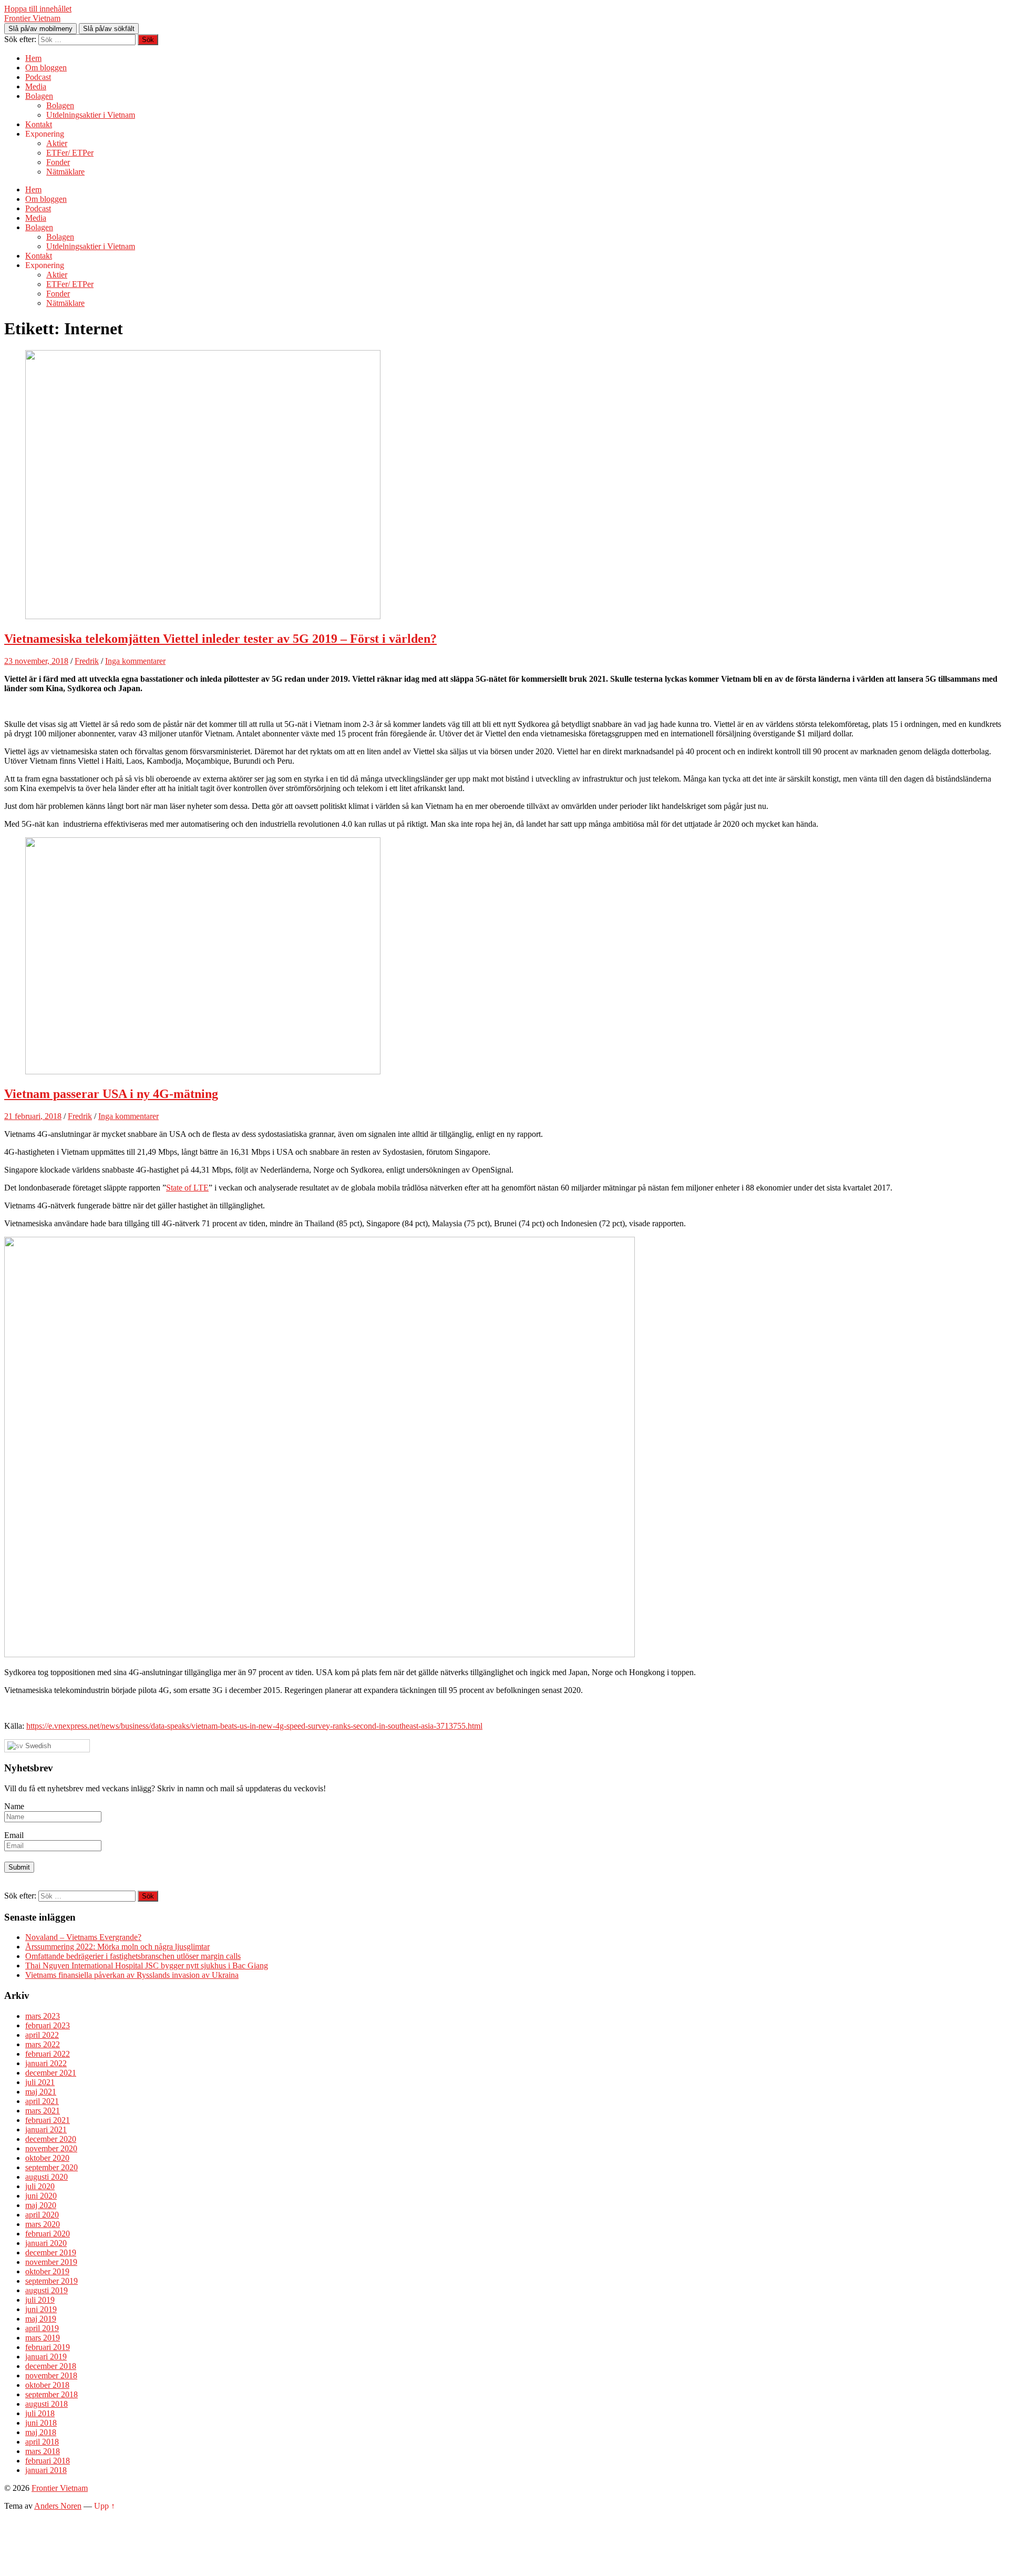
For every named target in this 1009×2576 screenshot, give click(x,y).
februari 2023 (48, 2025)
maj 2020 (41, 2205)
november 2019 (51, 2262)
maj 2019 (41, 2319)
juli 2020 (40, 2186)
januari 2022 (46, 2063)
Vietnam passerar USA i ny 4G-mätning (111, 1094)
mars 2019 (43, 2338)
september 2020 (52, 2167)
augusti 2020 (47, 2177)
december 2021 (51, 2073)
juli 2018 (40, 2413)
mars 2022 (43, 2044)
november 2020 (51, 2148)
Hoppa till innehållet (38, 9)
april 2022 (42, 2035)
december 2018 (51, 2366)
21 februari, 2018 (33, 1116)
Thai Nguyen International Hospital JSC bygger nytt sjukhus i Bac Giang (147, 1966)
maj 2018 (41, 2432)
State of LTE (187, 1188)
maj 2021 (41, 2092)
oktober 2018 (47, 2385)
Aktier (57, 143)
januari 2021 (46, 2129)
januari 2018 (46, 2470)
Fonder (58, 162)
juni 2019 (41, 2309)
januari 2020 (46, 2243)
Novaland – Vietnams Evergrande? (83, 1937)
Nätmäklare (65, 172)
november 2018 (51, 2375)
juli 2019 (40, 2300)
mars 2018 (43, 2451)
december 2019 (51, 2252)
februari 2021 (48, 2120)
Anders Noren (58, 2506)
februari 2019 (48, 2347)
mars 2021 (43, 2111)
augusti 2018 (47, 2404)
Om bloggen (46, 68)
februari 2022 (48, 2054)
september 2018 (52, 2394)
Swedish (37, 1746)
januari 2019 (46, 2357)
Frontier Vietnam (32, 18)
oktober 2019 (47, 2271)
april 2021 (42, 2101)
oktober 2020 (47, 2158)
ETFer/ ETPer (70, 153)
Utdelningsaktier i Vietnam (91, 115)
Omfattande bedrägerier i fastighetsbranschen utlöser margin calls (133, 1956)
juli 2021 (40, 2082)
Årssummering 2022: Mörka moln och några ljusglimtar (117, 1947)
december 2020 (51, 2139)
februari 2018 (48, 2461)
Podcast (38, 77)
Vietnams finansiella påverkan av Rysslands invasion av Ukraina (132, 1975)
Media (36, 86)
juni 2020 (41, 2196)
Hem (33, 58)
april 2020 (42, 2215)
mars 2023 (43, 2016)
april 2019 (42, 2328)
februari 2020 (48, 2234)
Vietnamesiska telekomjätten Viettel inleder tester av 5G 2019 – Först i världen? (220, 639)
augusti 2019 (47, 2290)
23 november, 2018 (36, 661)
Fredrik (87, 661)
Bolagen (39, 96)
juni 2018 (41, 2423)
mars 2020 (43, 2224)
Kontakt (39, 124)
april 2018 (42, 2442)
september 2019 (52, 2281)
